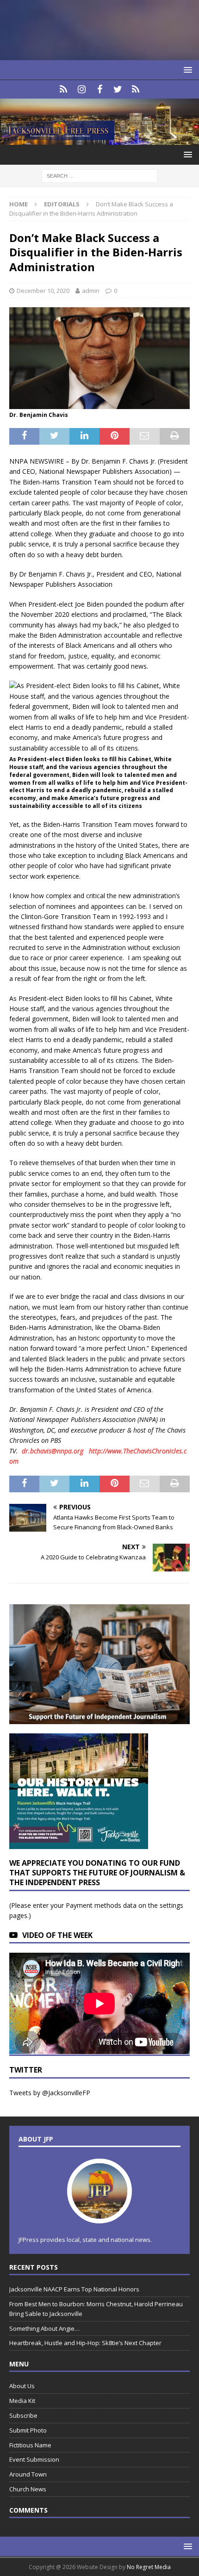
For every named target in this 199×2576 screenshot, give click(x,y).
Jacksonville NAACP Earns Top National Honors (74, 2289)
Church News (28, 2489)
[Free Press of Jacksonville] (99, 139)
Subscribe (23, 2415)
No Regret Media (149, 2567)
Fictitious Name (30, 2445)
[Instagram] (82, 89)
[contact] (64, 89)
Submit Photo (28, 2430)
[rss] (136, 89)
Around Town (28, 2474)
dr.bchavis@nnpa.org (53, 1451)
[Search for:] (99, 175)
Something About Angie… (44, 2328)
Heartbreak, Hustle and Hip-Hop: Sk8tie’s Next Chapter (85, 2343)
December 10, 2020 (43, 291)
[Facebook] (100, 89)
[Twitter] (118, 89)
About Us (22, 2386)
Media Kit (22, 2401)
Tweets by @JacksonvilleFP (50, 2093)
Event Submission (34, 2459)
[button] (186, 70)
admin (91, 291)
